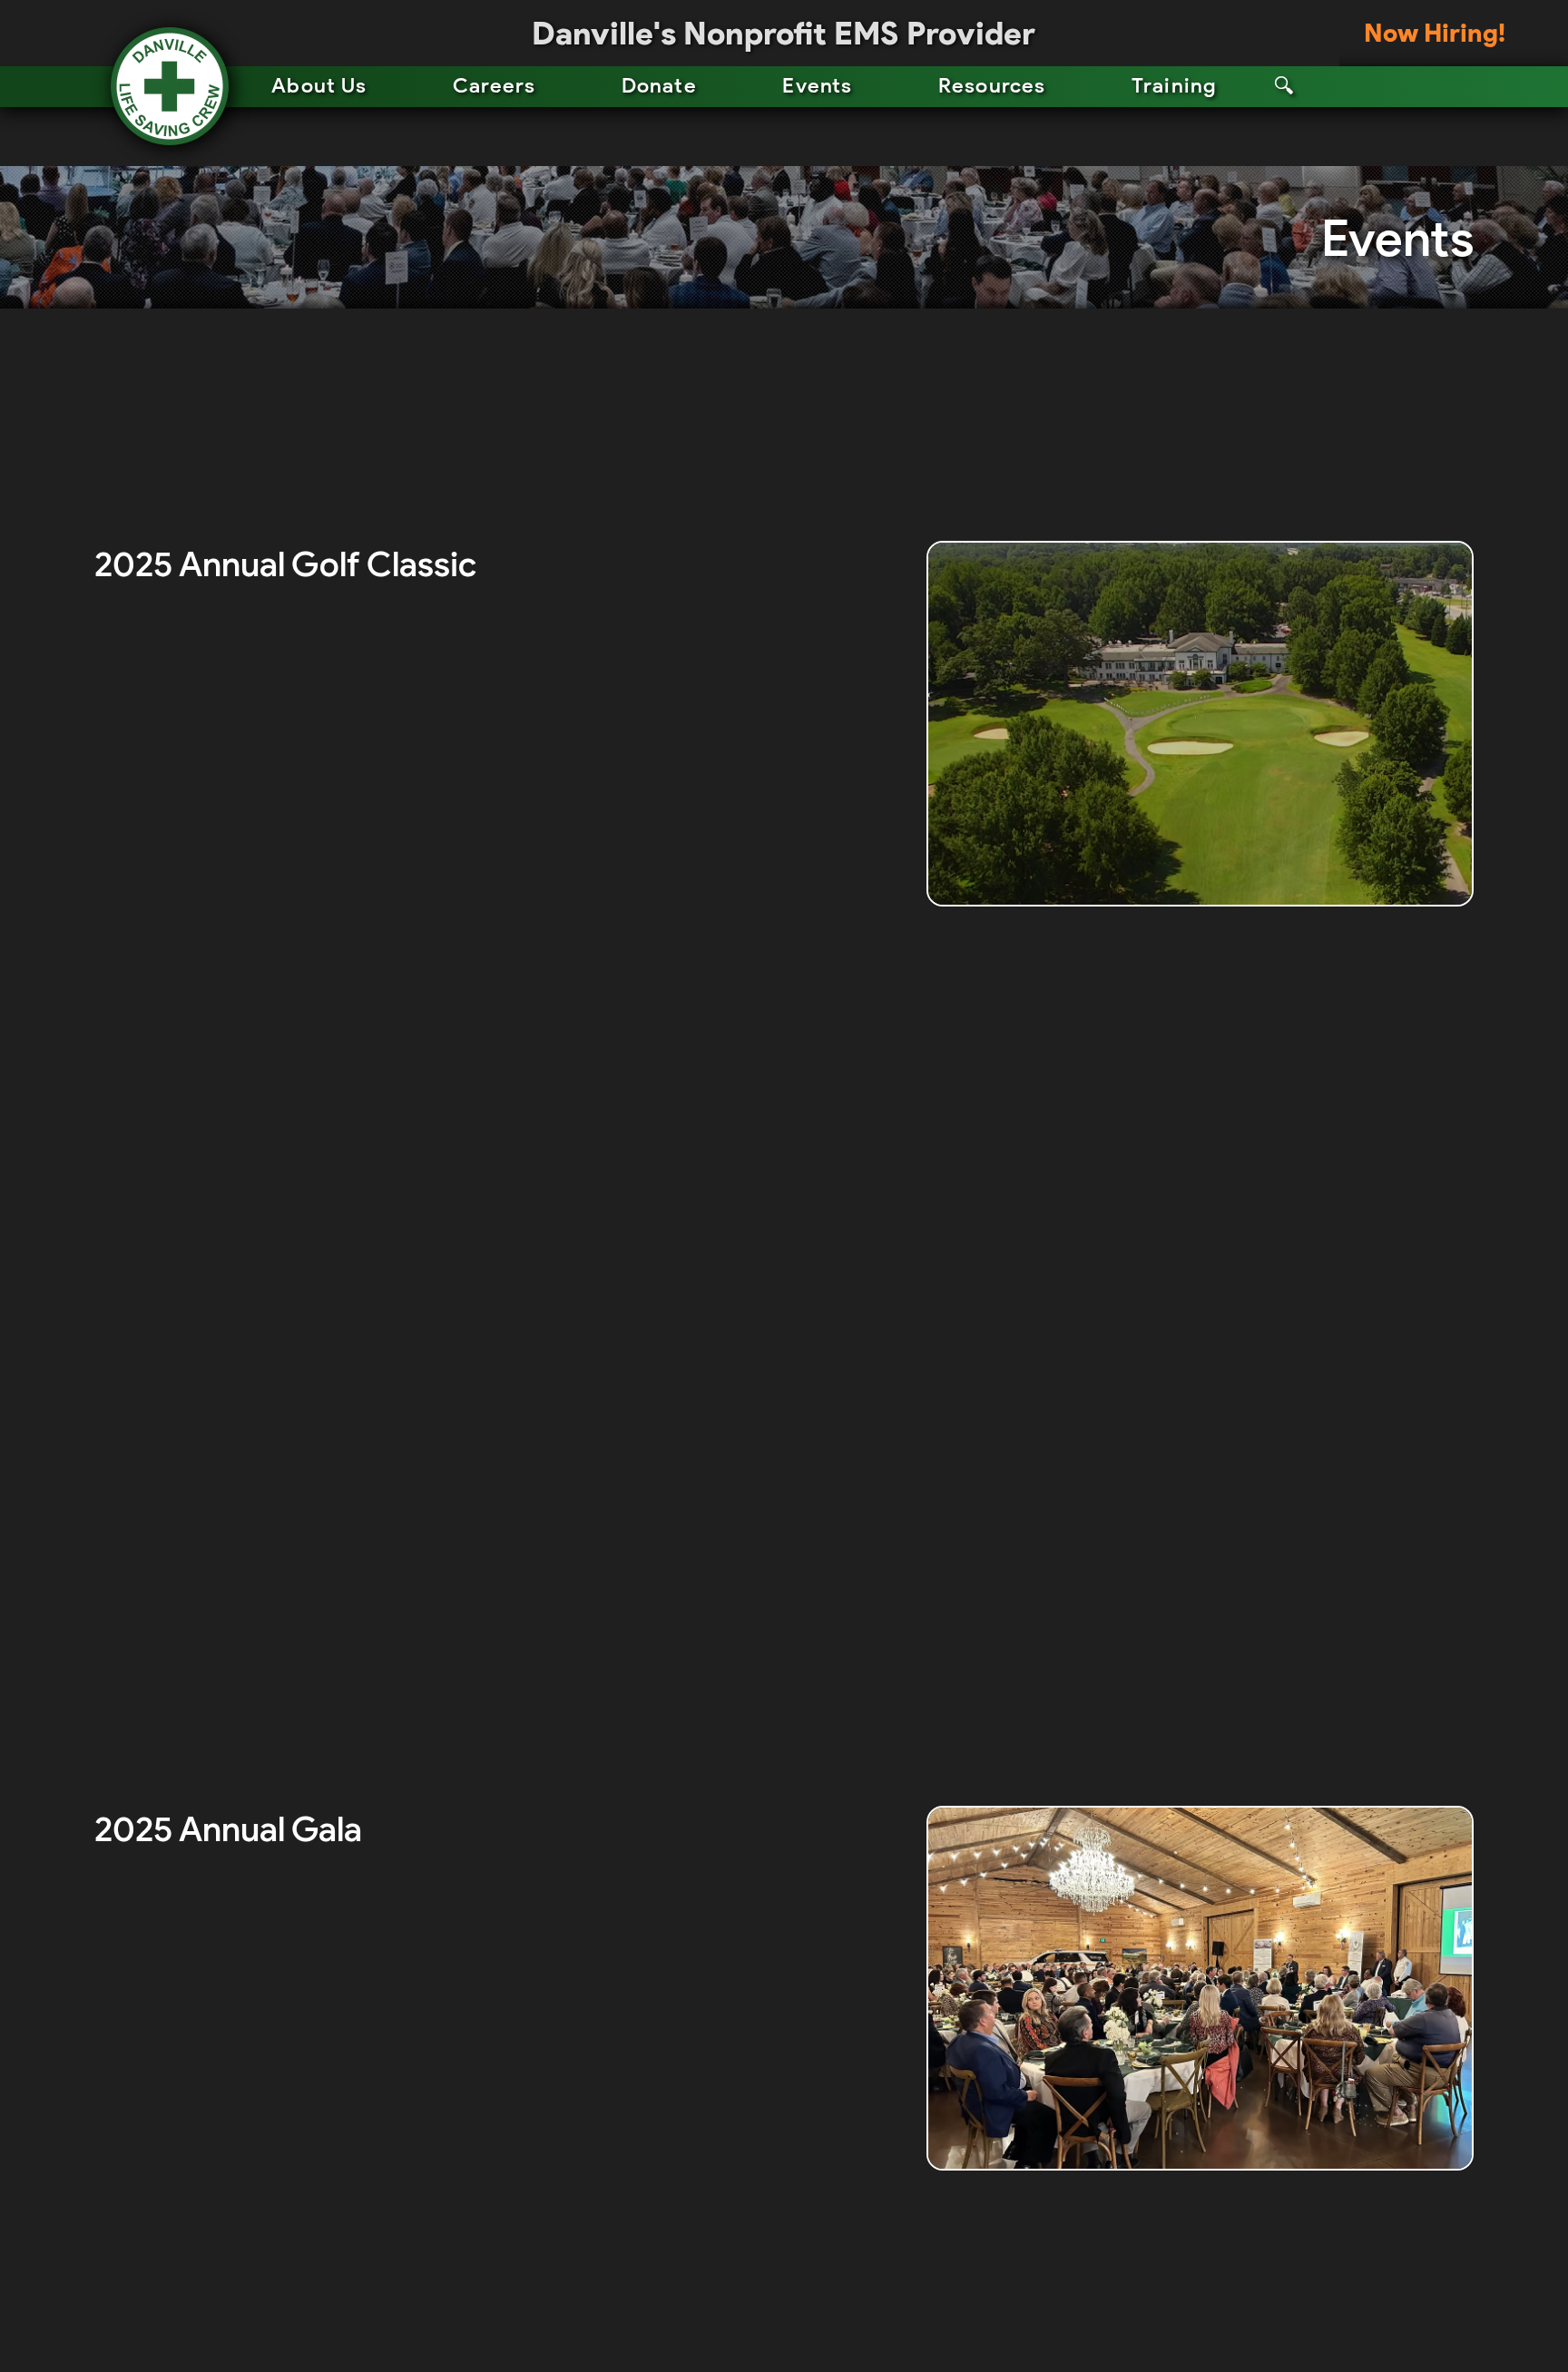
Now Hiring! (1435, 33)
